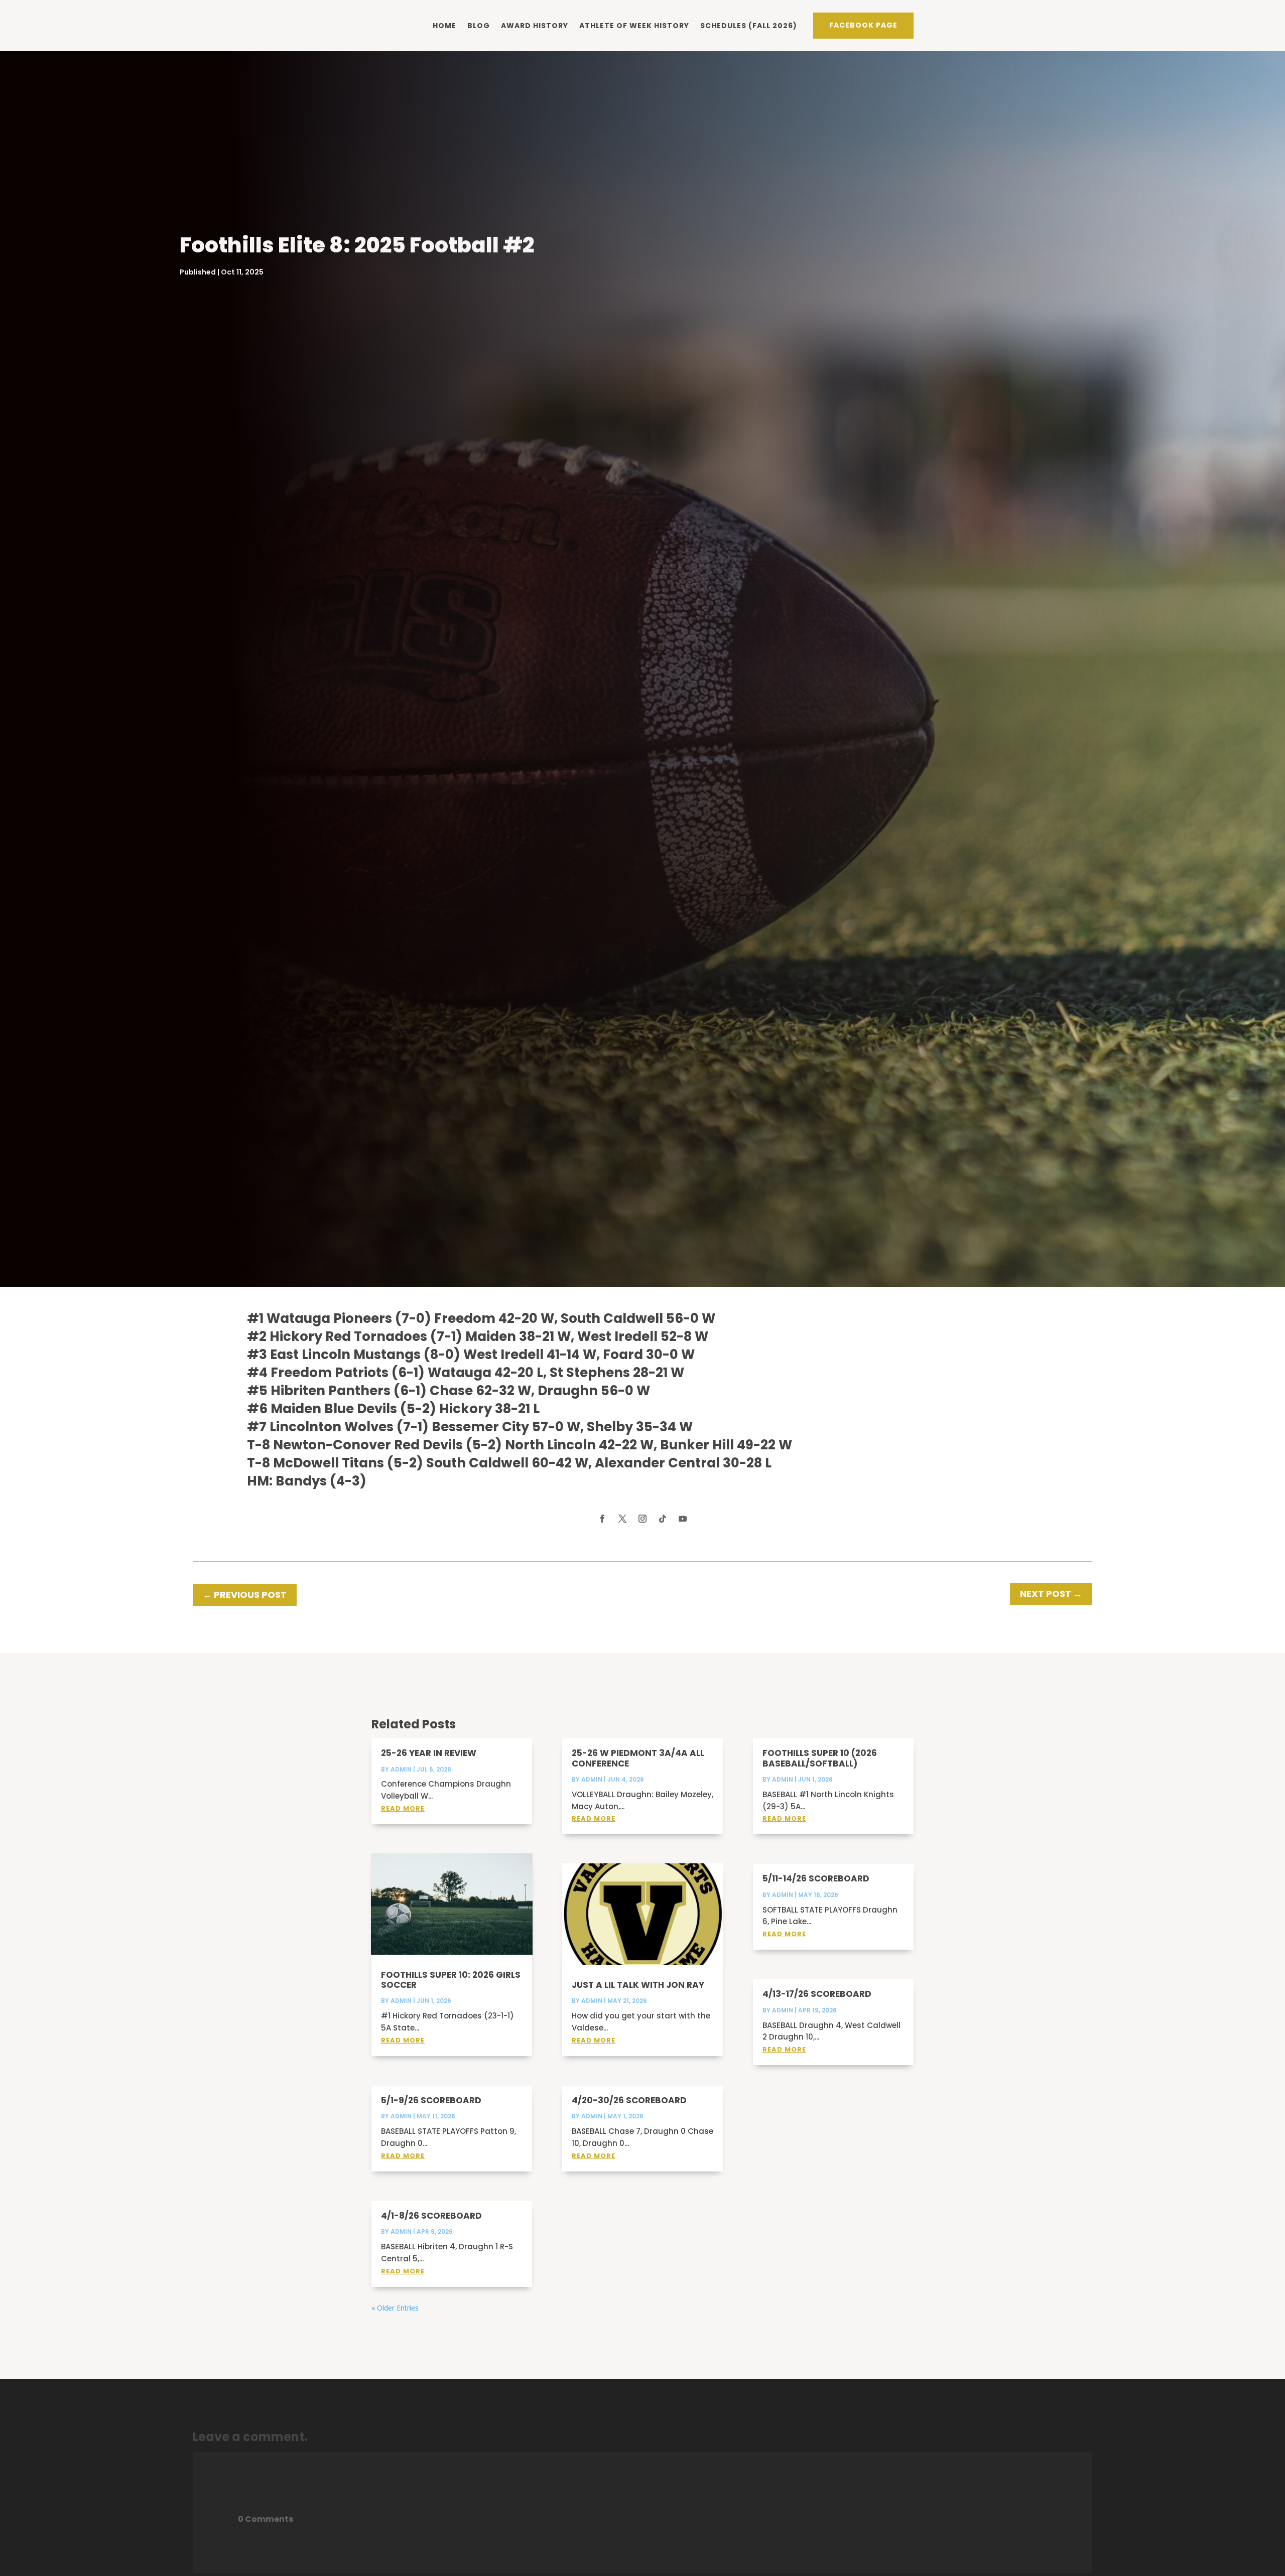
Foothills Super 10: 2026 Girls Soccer (451, 1980)
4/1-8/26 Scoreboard (431, 2216)
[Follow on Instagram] (642, 1519)
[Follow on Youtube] (683, 1519)
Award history (535, 26)
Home (444, 26)
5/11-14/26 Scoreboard (816, 1878)
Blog (479, 26)
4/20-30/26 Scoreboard (629, 2100)
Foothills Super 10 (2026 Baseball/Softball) (820, 1758)
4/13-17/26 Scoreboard (817, 1994)
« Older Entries (395, 2308)
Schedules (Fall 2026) (749, 26)
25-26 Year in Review (429, 1753)
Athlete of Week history (634, 26)
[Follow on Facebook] (602, 1519)
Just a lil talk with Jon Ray (638, 1985)
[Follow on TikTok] (663, 1519)
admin (401, 1769)
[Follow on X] (622, 1519)
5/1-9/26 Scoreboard (431, 2100)
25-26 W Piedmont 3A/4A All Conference (638, 1758)
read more (403, 1808)
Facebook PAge (863, 25)
